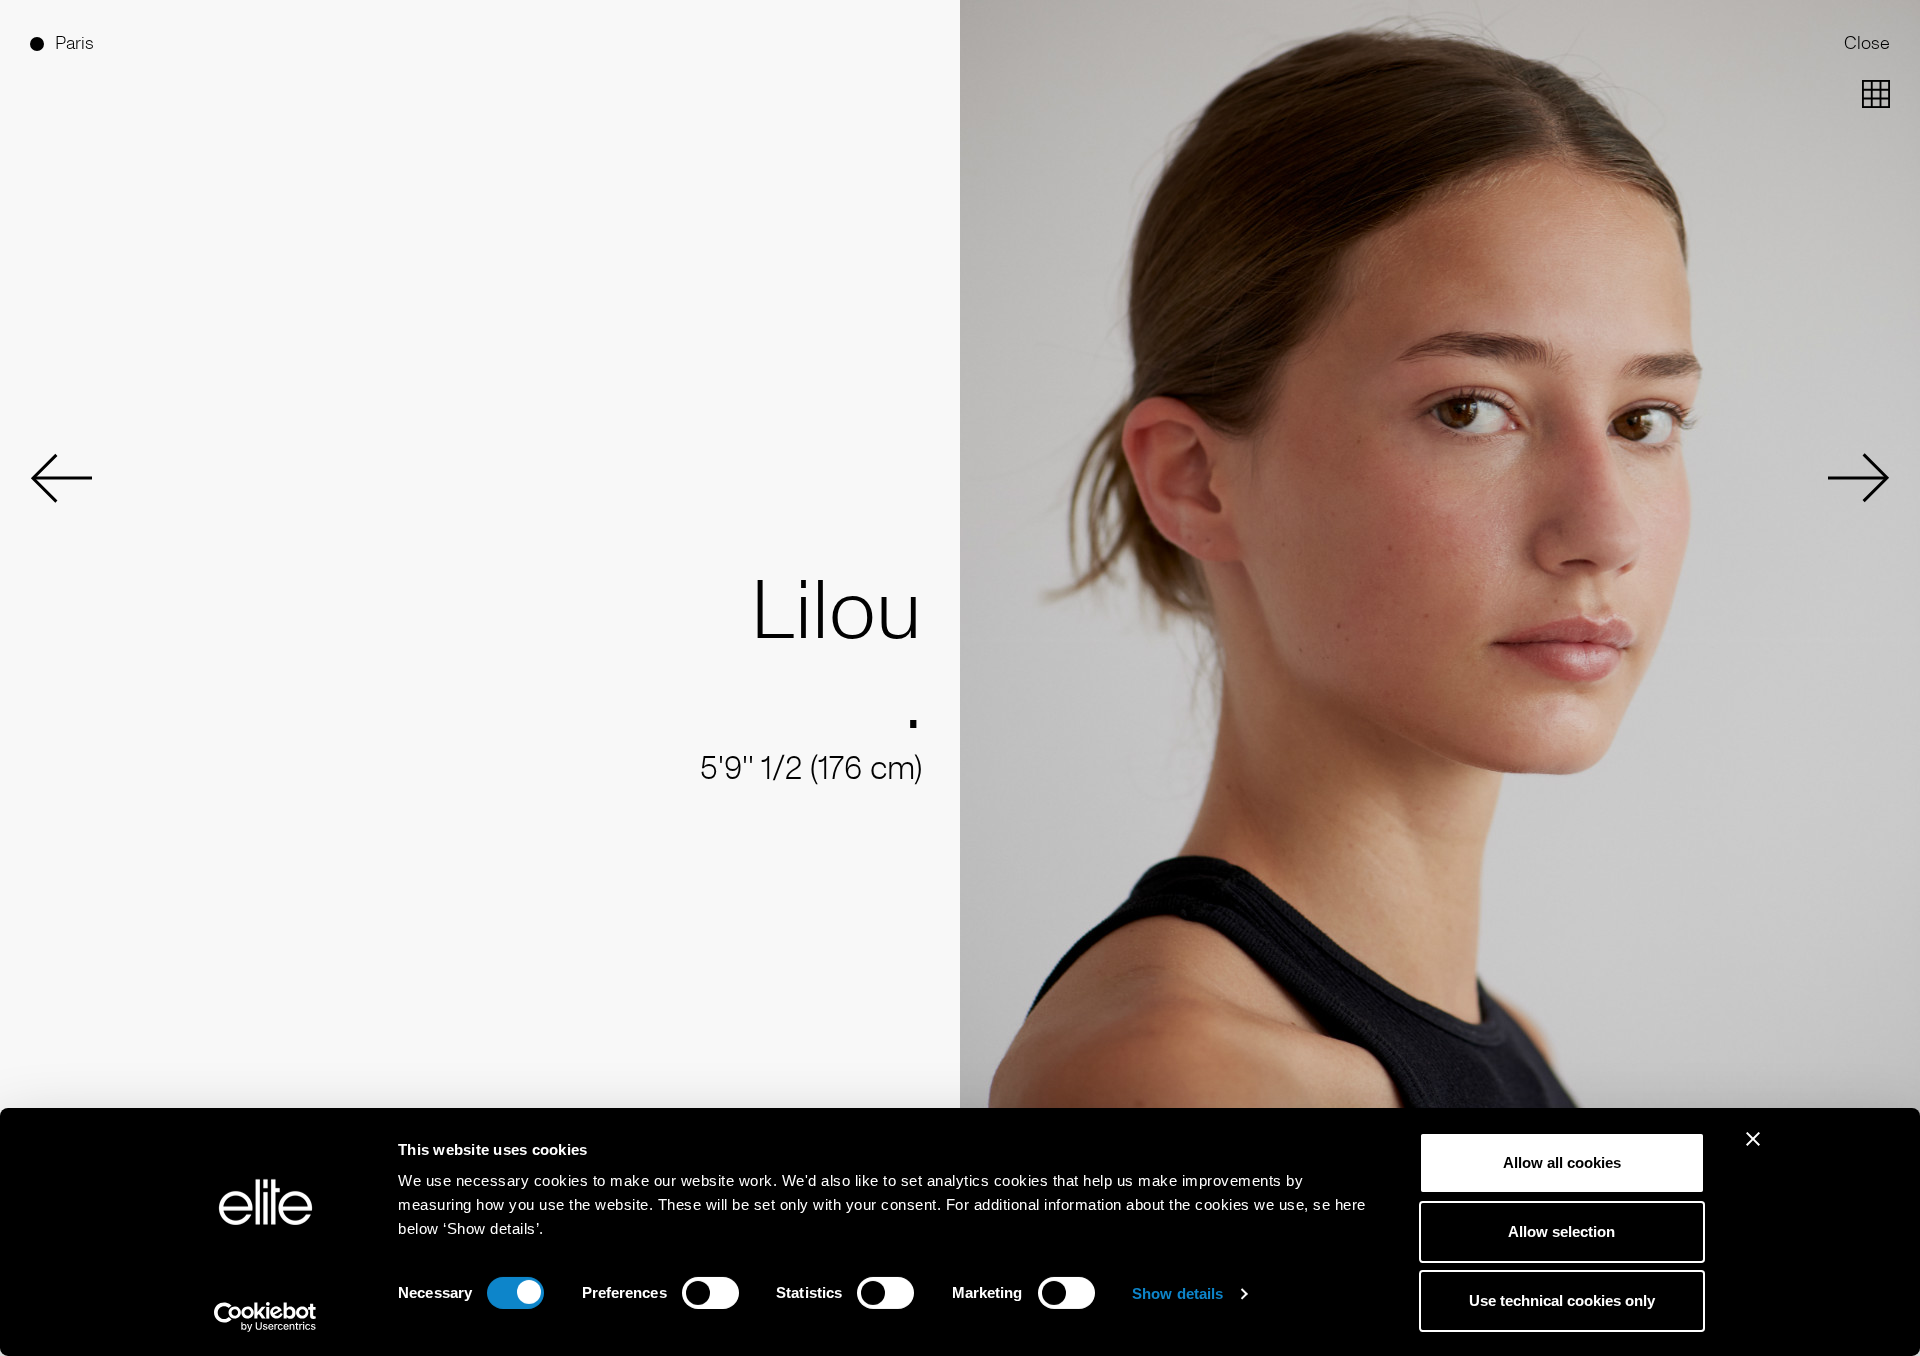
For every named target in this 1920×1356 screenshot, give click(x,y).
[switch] (710, 1293)
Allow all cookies (1562, 1162)
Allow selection (1561, 1231)
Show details (1177, 1293)
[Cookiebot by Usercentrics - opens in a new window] (265, 1317)
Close (1867, 43)
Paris (74, 43)
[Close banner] (1753, 1152)
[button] (61, 478)
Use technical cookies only (1562, 1300)
